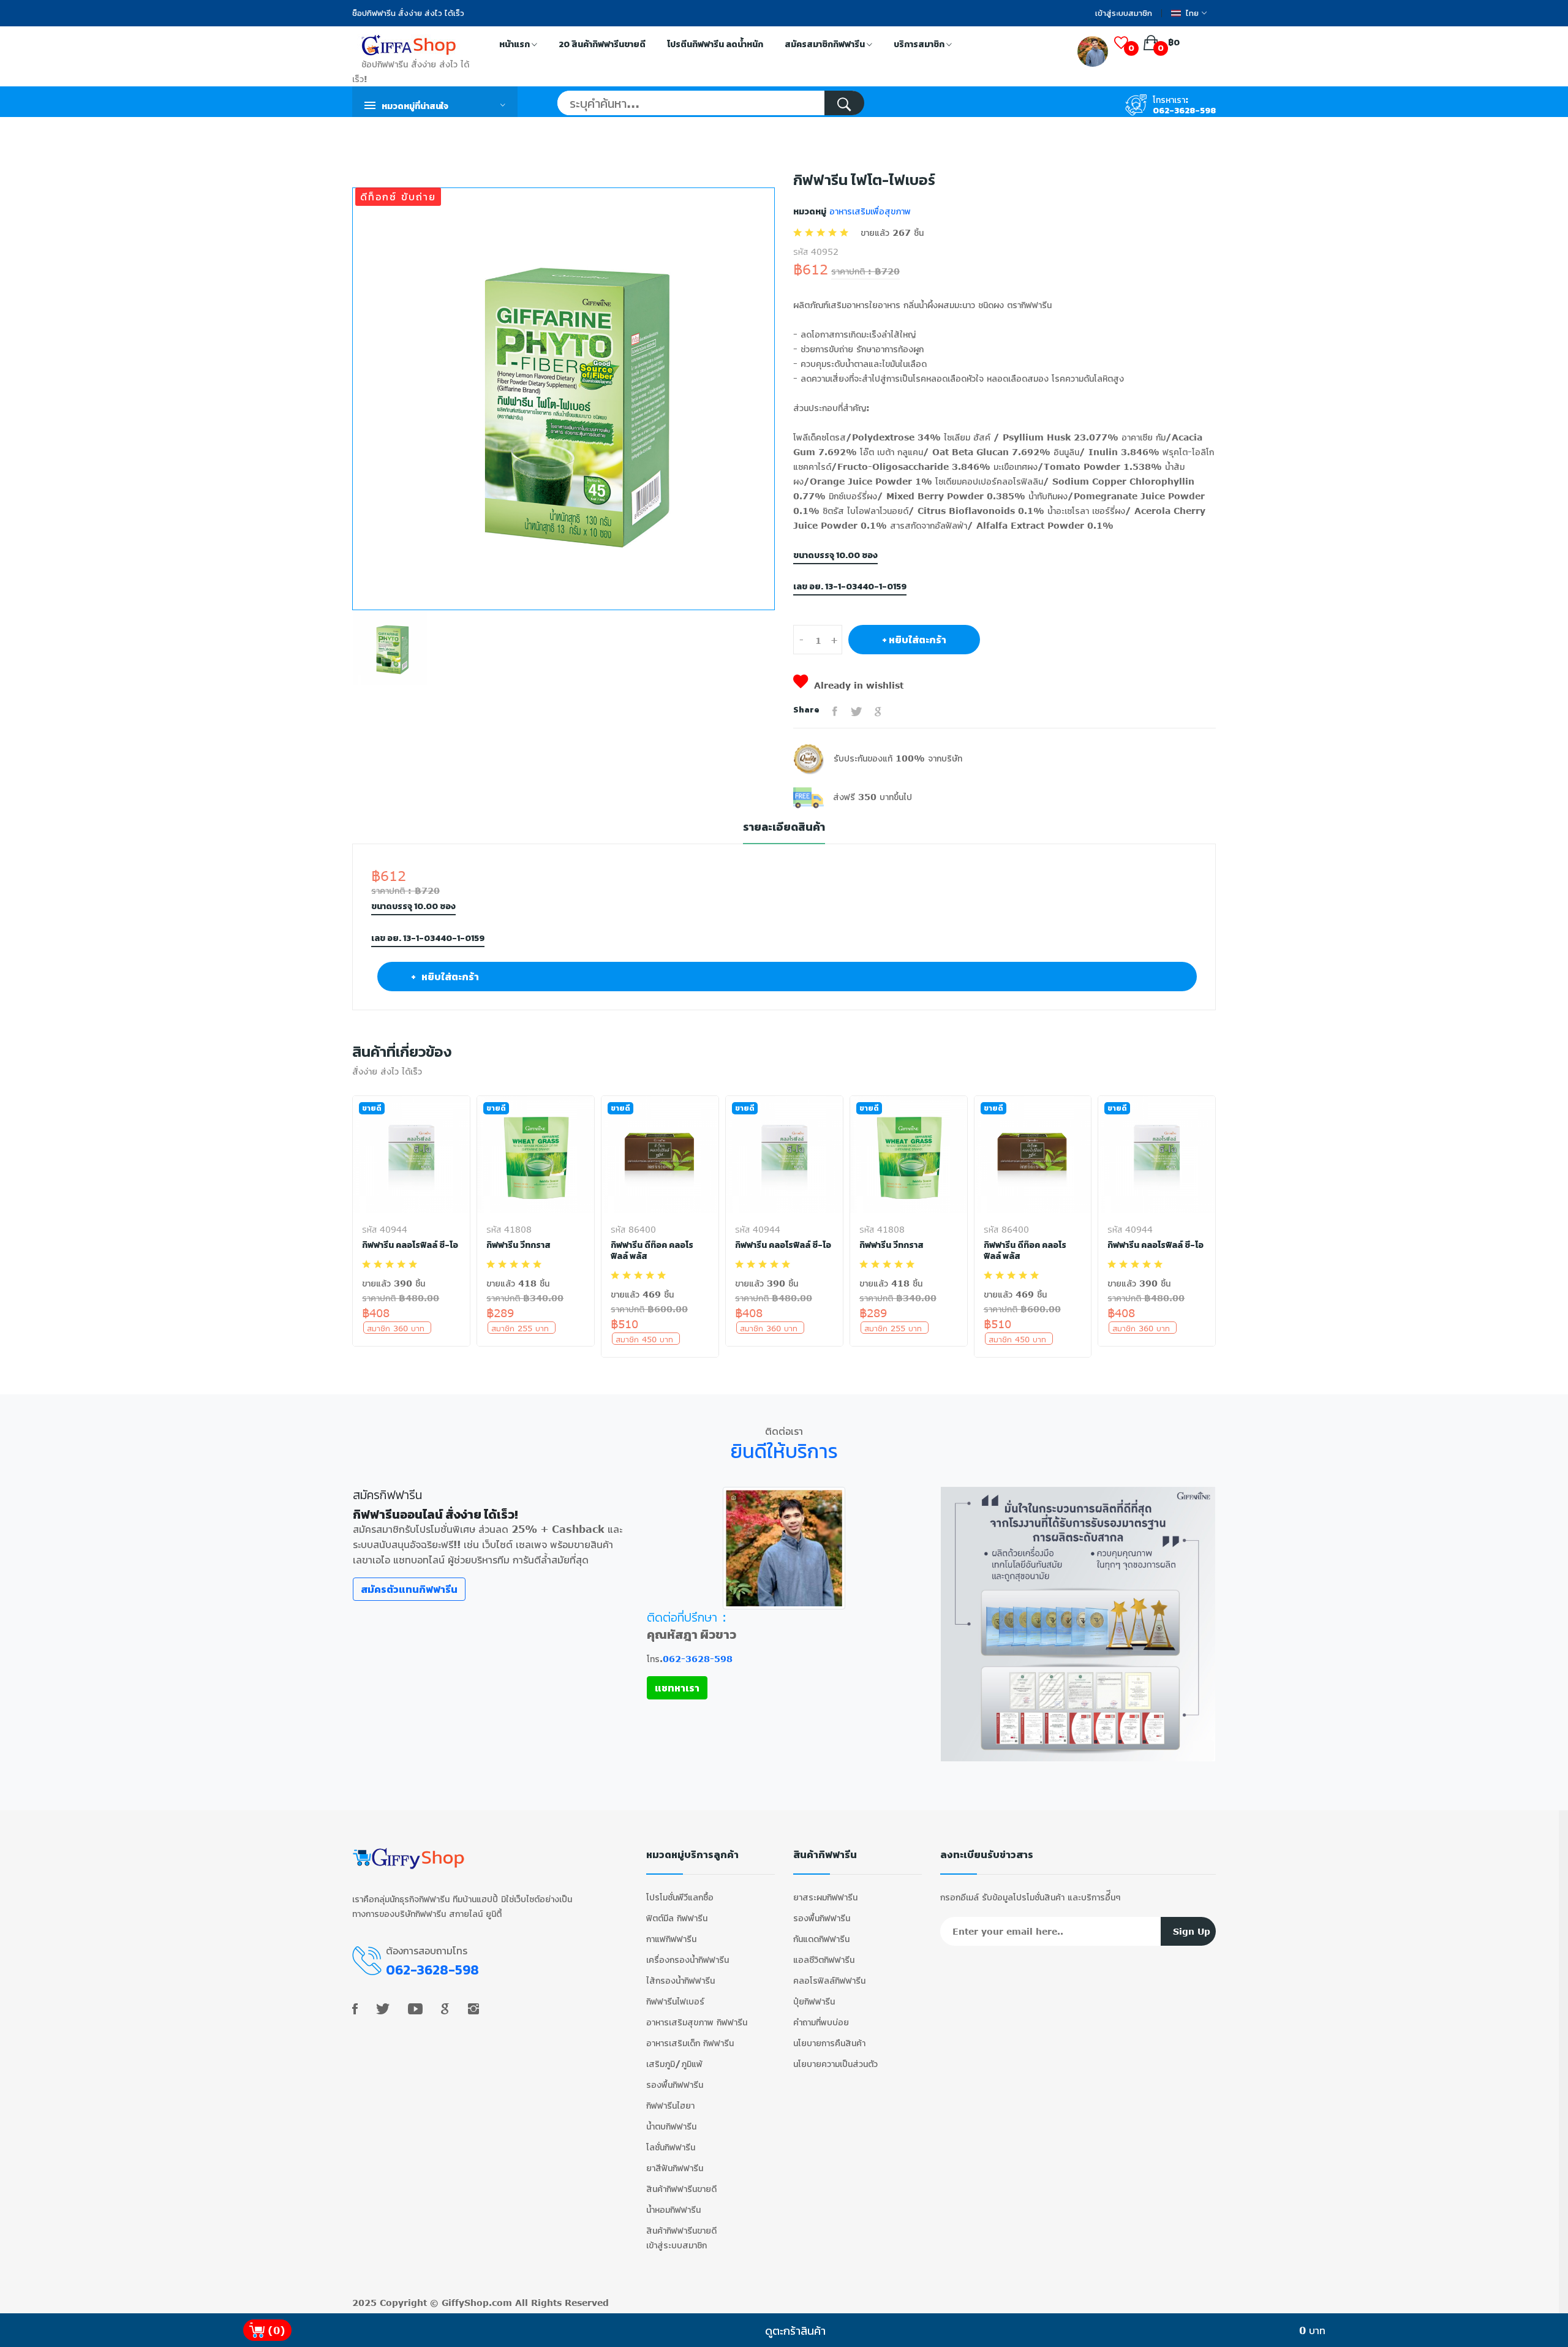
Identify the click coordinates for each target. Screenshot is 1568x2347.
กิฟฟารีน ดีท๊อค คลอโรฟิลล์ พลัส (652, 1251)
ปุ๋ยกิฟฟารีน (814, 2001)
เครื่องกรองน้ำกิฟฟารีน (688, 1960)
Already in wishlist (859, 685)
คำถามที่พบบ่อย (821, 2022)
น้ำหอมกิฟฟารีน (673, 2209)
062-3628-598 (1184, 111)
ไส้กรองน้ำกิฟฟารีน (680, 1980)
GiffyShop (465, 2303)
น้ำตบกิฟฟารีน (671, 2126)
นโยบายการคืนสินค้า (829, 2043)
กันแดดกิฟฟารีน (821, 1939)
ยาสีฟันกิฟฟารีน (675, 2168)
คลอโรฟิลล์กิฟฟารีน (829, 1980)
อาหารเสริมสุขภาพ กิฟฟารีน (697, 2022)
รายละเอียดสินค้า (784, 827)
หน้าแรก (515, 44)
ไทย (1192, 13)
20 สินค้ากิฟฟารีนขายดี (602, 44)
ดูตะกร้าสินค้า (795, 2330)
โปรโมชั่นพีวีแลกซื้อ (680, 1897)
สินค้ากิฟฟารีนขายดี (681, 2189)
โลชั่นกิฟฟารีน (671, 2147)
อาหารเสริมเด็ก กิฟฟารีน (690, 2043)
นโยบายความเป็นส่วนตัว (835, 2064)
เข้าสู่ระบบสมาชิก (1124, 13)
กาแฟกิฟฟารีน (671, 1939)
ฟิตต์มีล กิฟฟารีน (677, 1918)
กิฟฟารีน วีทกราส (518, 1245)
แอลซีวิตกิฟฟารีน (824, 1960)
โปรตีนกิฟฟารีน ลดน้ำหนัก (715, 44)
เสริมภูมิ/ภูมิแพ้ (674, 2064)
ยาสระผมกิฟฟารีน (825, 1897)
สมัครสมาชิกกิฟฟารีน (826, 44)
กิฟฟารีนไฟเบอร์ (675, 2001)
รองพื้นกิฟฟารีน (675, 2084)
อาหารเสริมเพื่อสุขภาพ (869, 211)
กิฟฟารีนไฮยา (670, 2105)
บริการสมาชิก (920, 44)
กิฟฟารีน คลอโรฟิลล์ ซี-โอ (410, 1245)
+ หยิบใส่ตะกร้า (914, 640)
